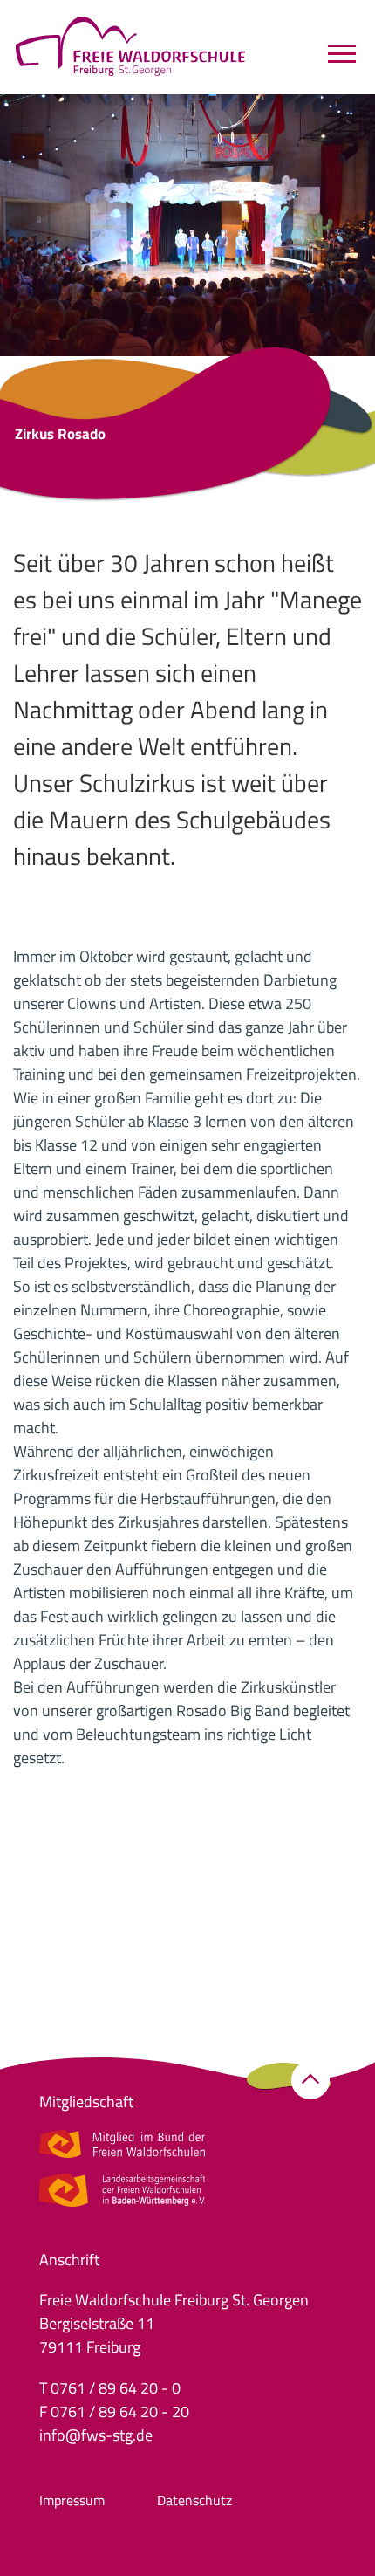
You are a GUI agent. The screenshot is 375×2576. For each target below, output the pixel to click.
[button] (310, 2080)
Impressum (72, 2500)
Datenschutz (194, 2500)
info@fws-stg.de (96, 2435)
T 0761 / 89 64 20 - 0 (110, 2388)
